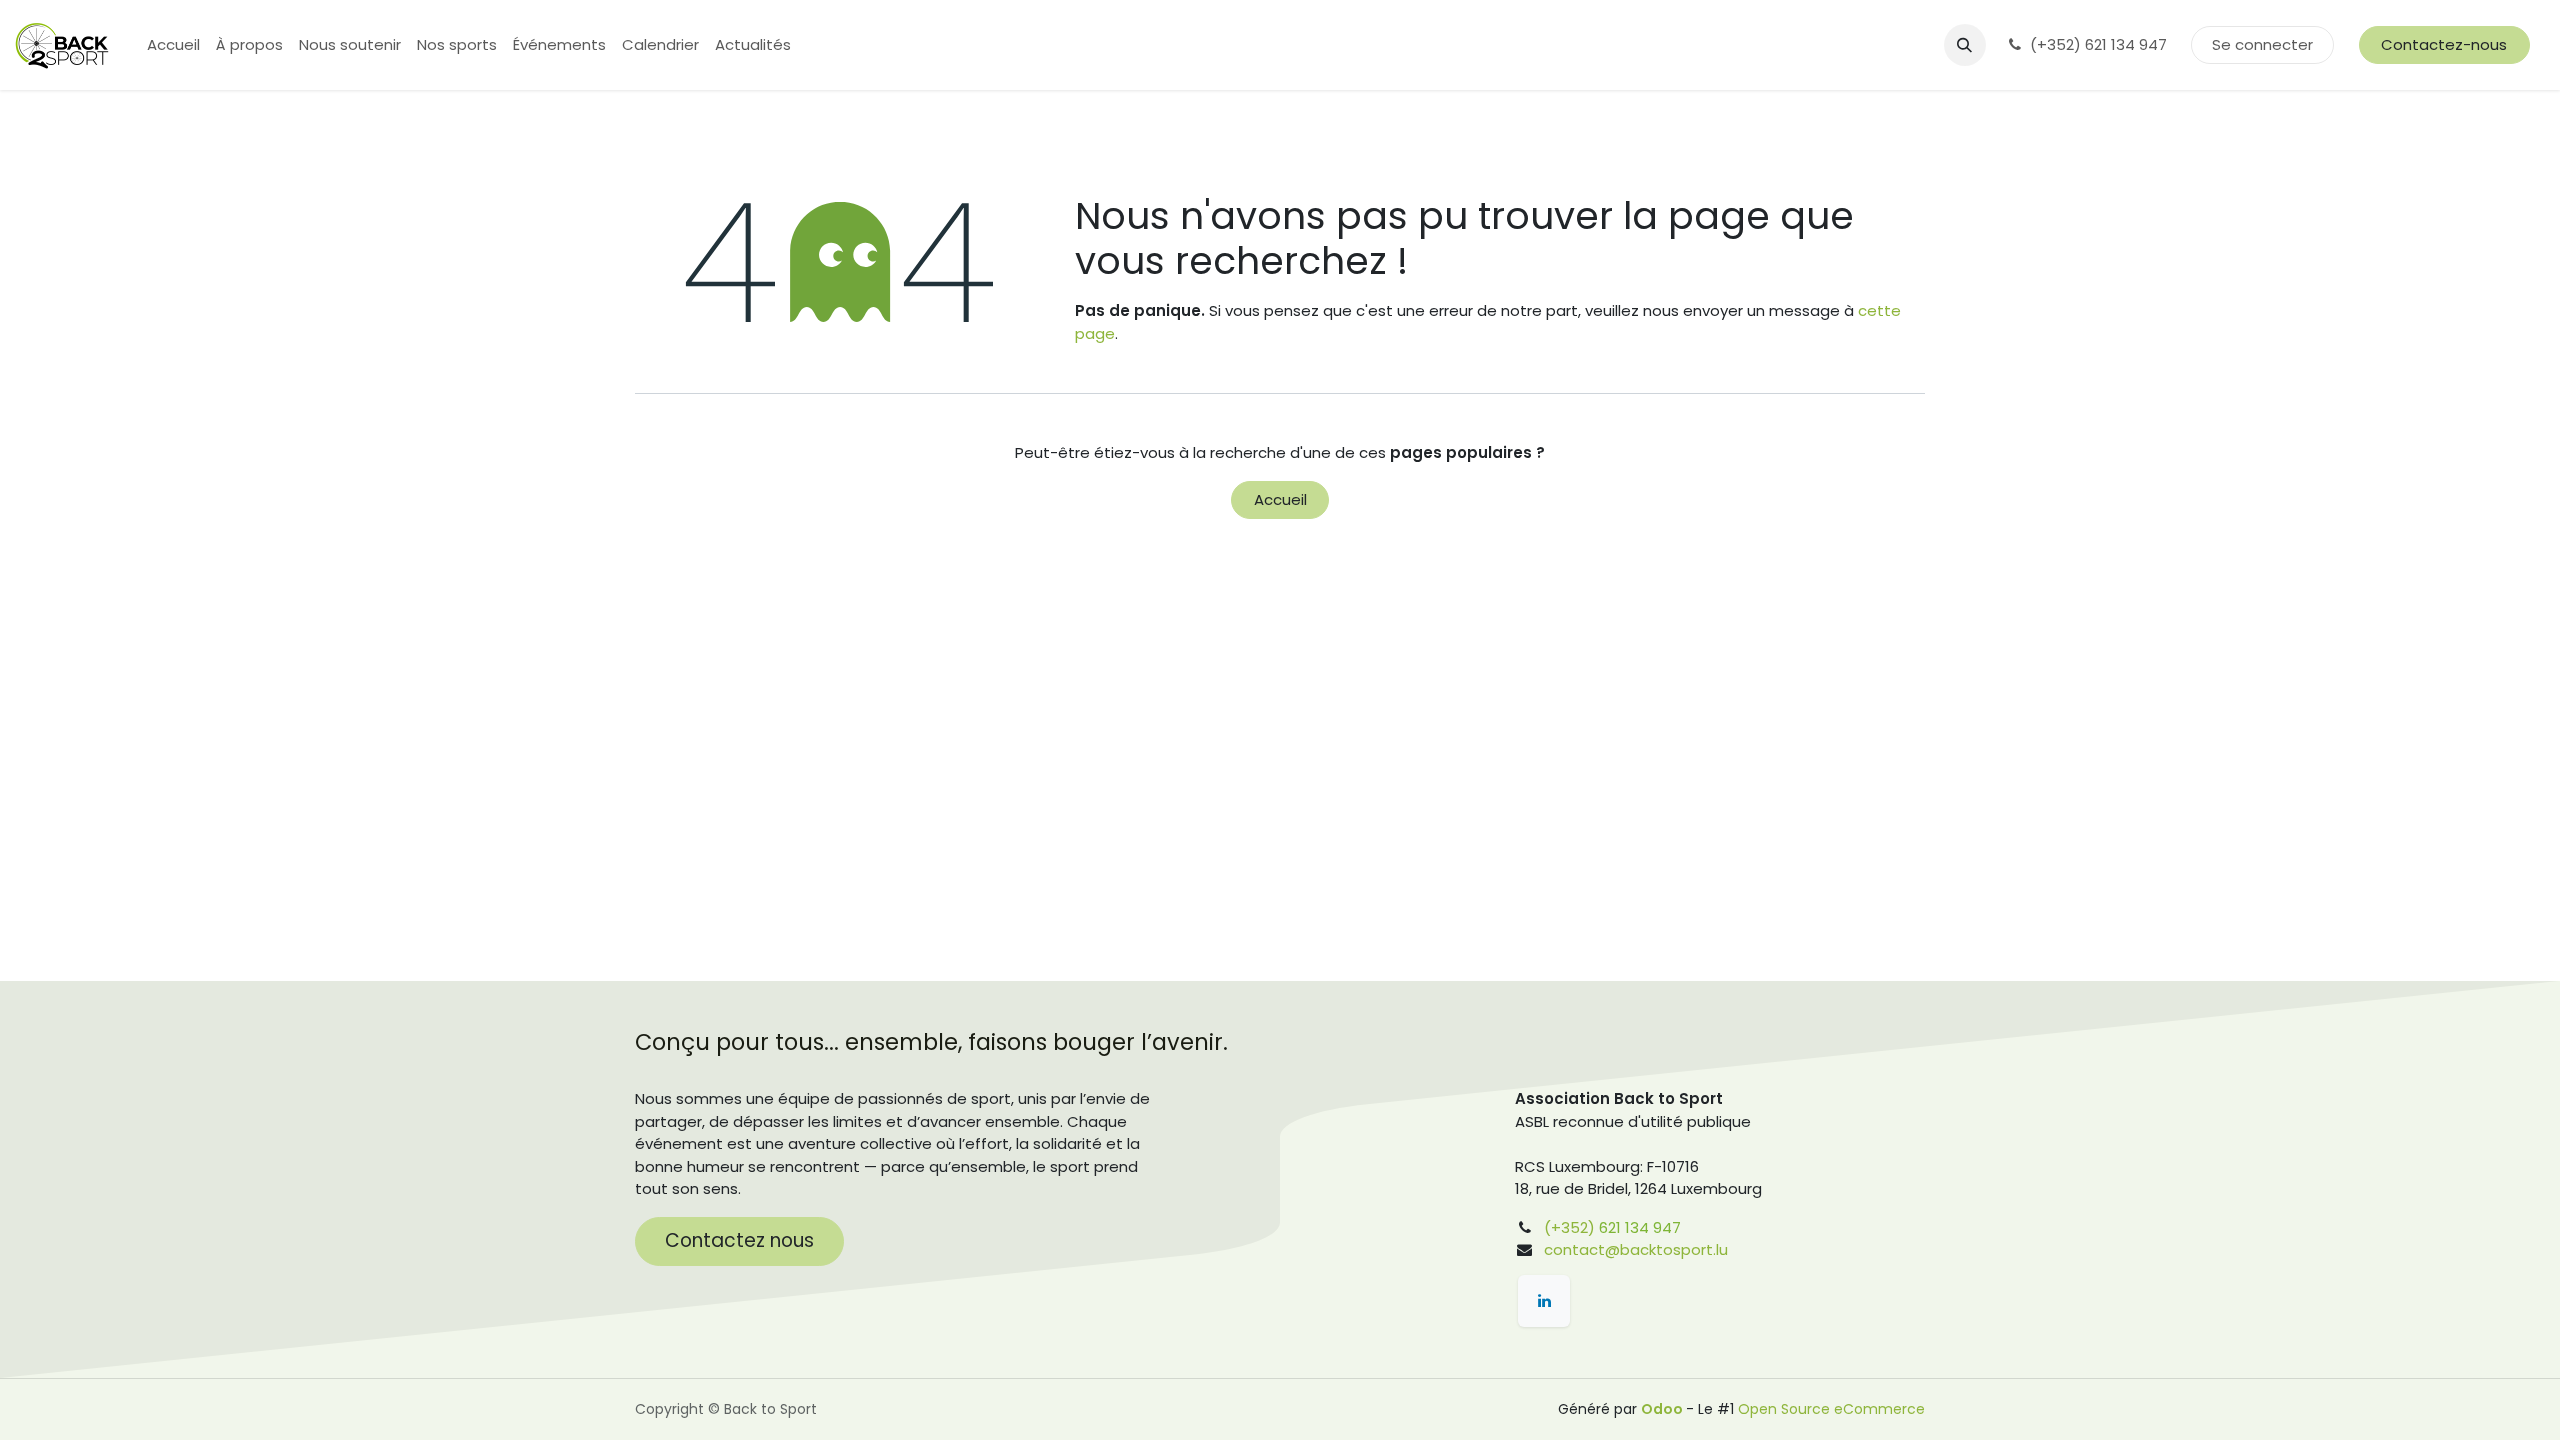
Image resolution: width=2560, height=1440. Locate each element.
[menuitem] (173, 45)
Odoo (1663, 1409)
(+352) (1569, 1227)
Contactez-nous (2444, 44)
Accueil (1280, 499)
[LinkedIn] (1544, 1301)
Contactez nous (739, 1240)
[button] (1965, 45)
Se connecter (2262, 44)
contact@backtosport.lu (1636, 1249)
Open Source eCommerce (1831, 1409)
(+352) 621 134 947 (2100, 44)
